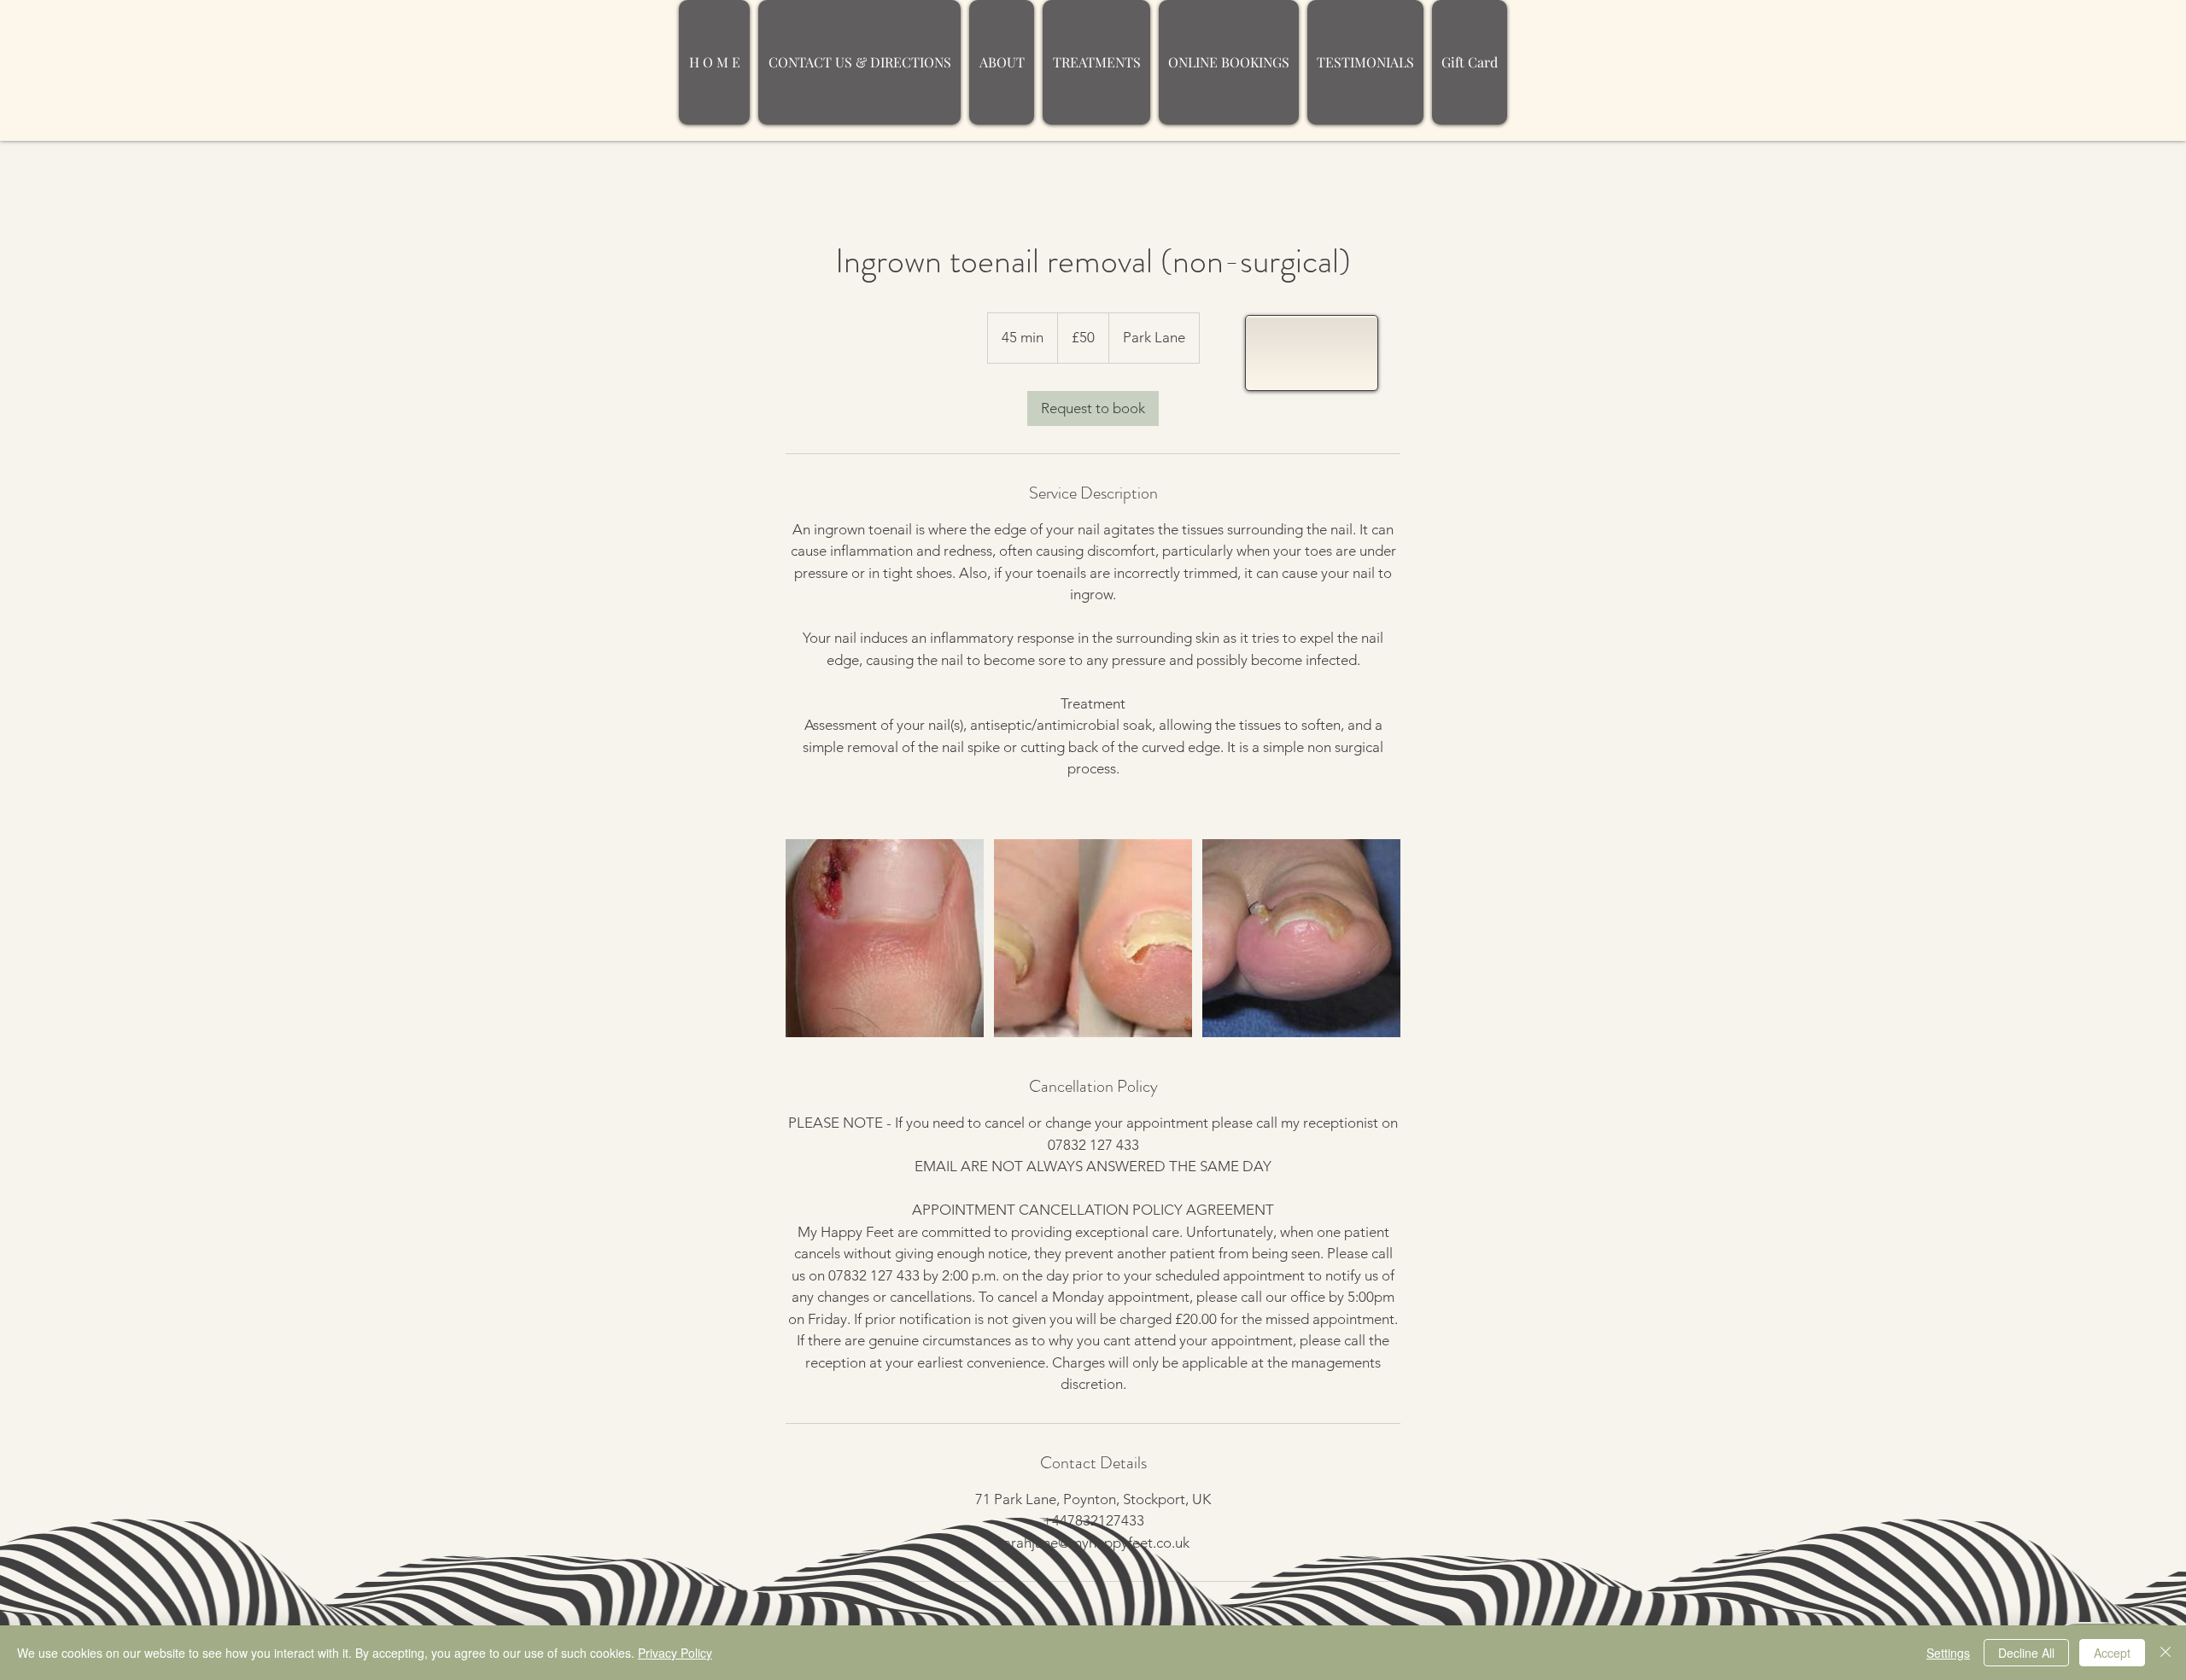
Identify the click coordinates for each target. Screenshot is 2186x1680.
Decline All (2026, 1653)
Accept (2112, 1653)
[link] (1093, 408)
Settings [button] (1948, 1653)
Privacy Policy (675, 1653)
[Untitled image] (885, 938)
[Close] (2166, 1653)
